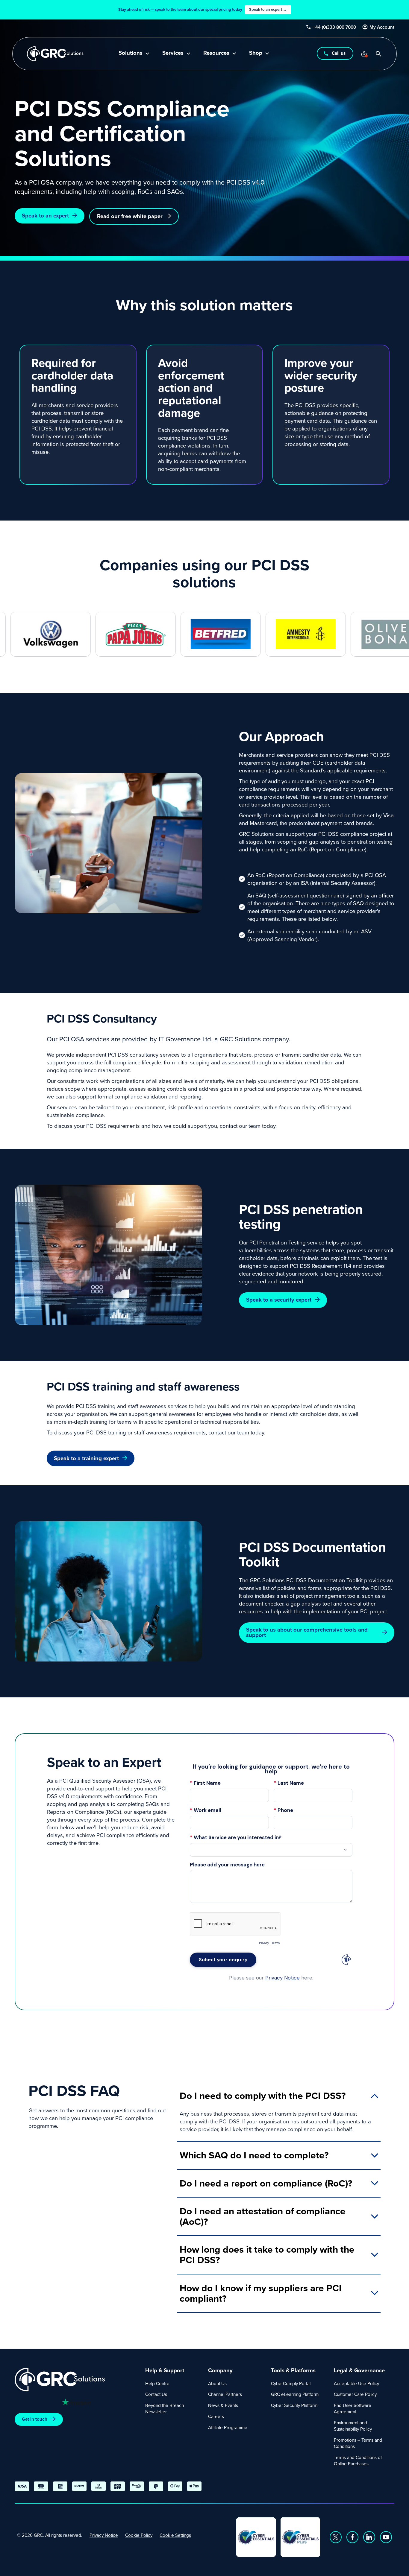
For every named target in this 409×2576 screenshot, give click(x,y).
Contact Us (156, 2394)
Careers (216, 2416)
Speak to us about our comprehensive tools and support (307, 1632)
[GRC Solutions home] (76, 2380)
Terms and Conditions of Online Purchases (358, 2461)
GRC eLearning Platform (295, 2394)
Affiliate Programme (228, 2427)
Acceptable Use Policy (356, 2383)
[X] (336, 2537)
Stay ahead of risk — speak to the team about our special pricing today (203, 9)
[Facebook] (352, 2537)
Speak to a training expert (86, 1458)
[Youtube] (386, 2537)
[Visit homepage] (55, 54)
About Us (217, 2383)
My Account (382, 27)
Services (173, 53)
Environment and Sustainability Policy (353, 2426)
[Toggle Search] (378, 54)
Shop (256, 53)
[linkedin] (369, 2537)
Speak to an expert (45, 216)
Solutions (131, 53)
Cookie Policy (139, 2535)
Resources (216, 53)
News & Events (223, 2405)
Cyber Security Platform (294, 2405)
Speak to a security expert (279, 1300)
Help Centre (157, 2383)
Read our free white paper (130, 216)
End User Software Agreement (353, 2408)
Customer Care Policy (355, 2394)
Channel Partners (225, 2394)
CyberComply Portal (291, 2383)
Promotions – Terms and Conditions (358, 2443)
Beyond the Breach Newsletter (165, 2408)
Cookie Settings (175, 2535)
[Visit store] (364, 54)
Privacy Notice (104, 2535)
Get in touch (35, 2419)
